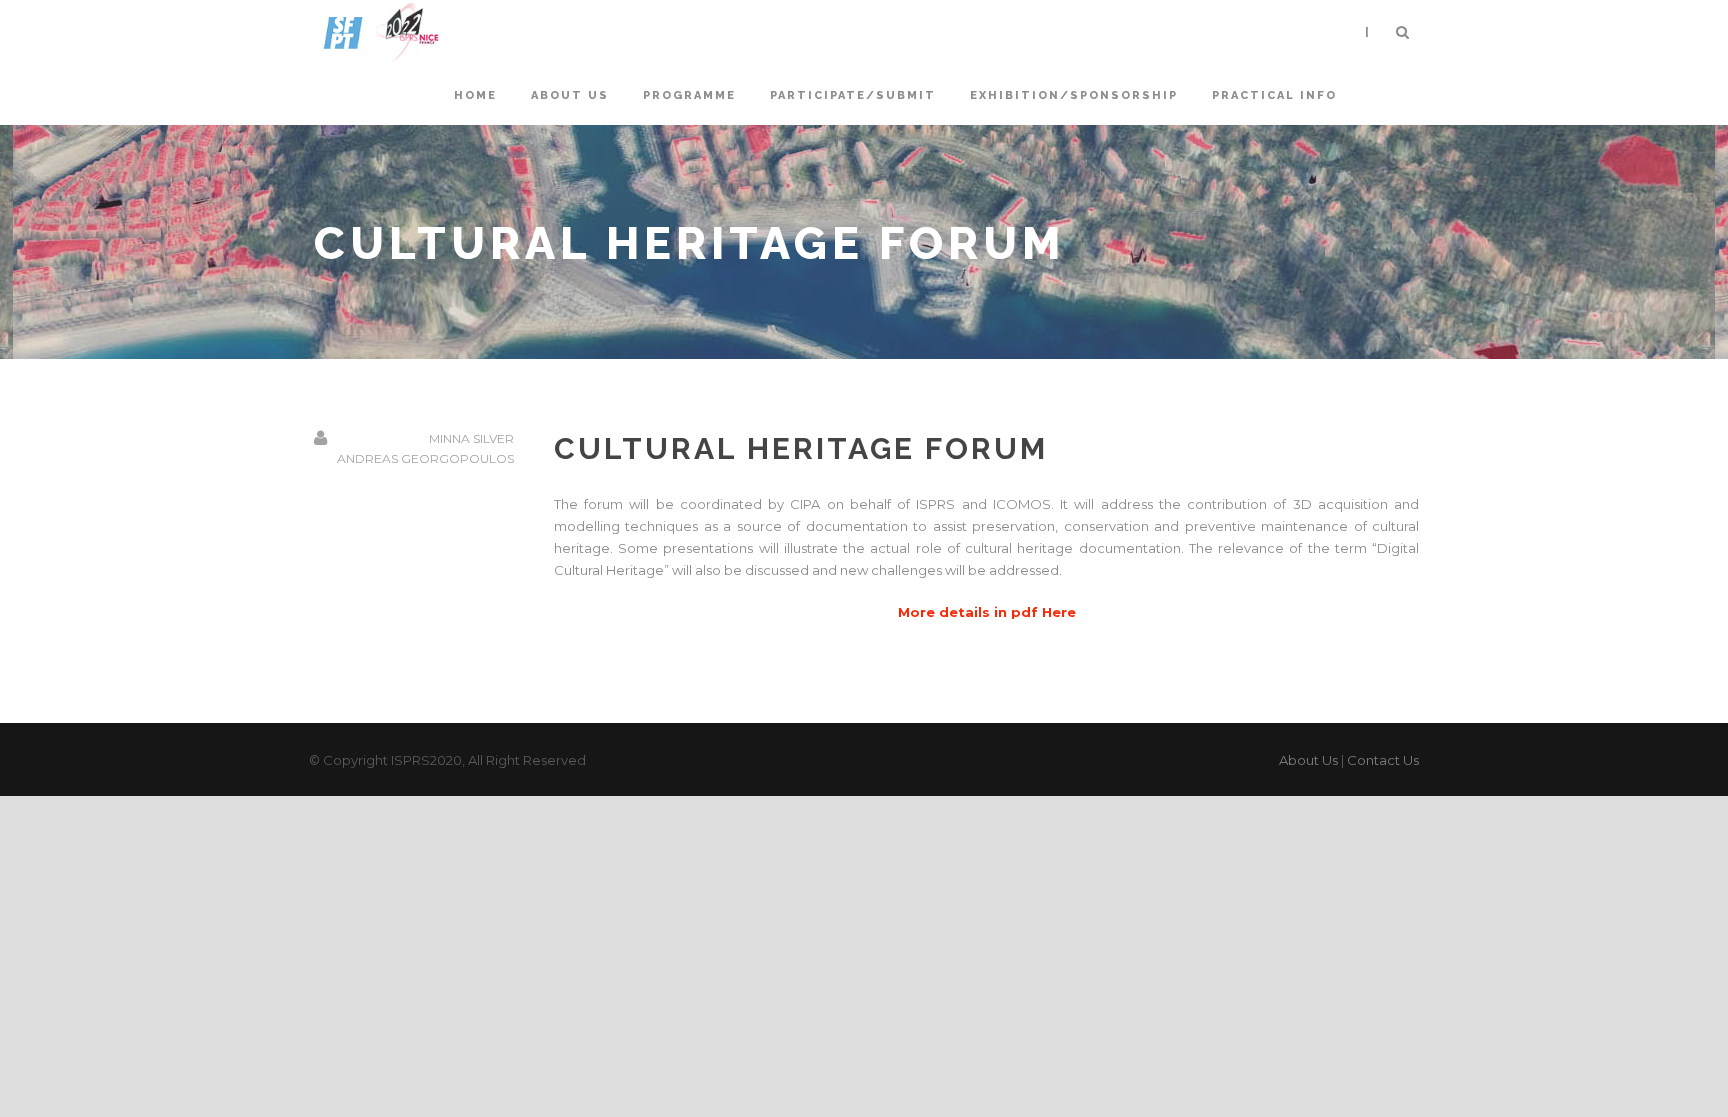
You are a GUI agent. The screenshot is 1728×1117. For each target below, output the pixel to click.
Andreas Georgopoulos (425, 458)
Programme (689, 95)
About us (570, 95)
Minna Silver (471, 438)
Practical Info (1274, 95)
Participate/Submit (853, 95)
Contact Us (1383, 760)
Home (475, 95)
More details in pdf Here (987, 612)
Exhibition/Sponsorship (1074, 95)
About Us (1308, 760)
